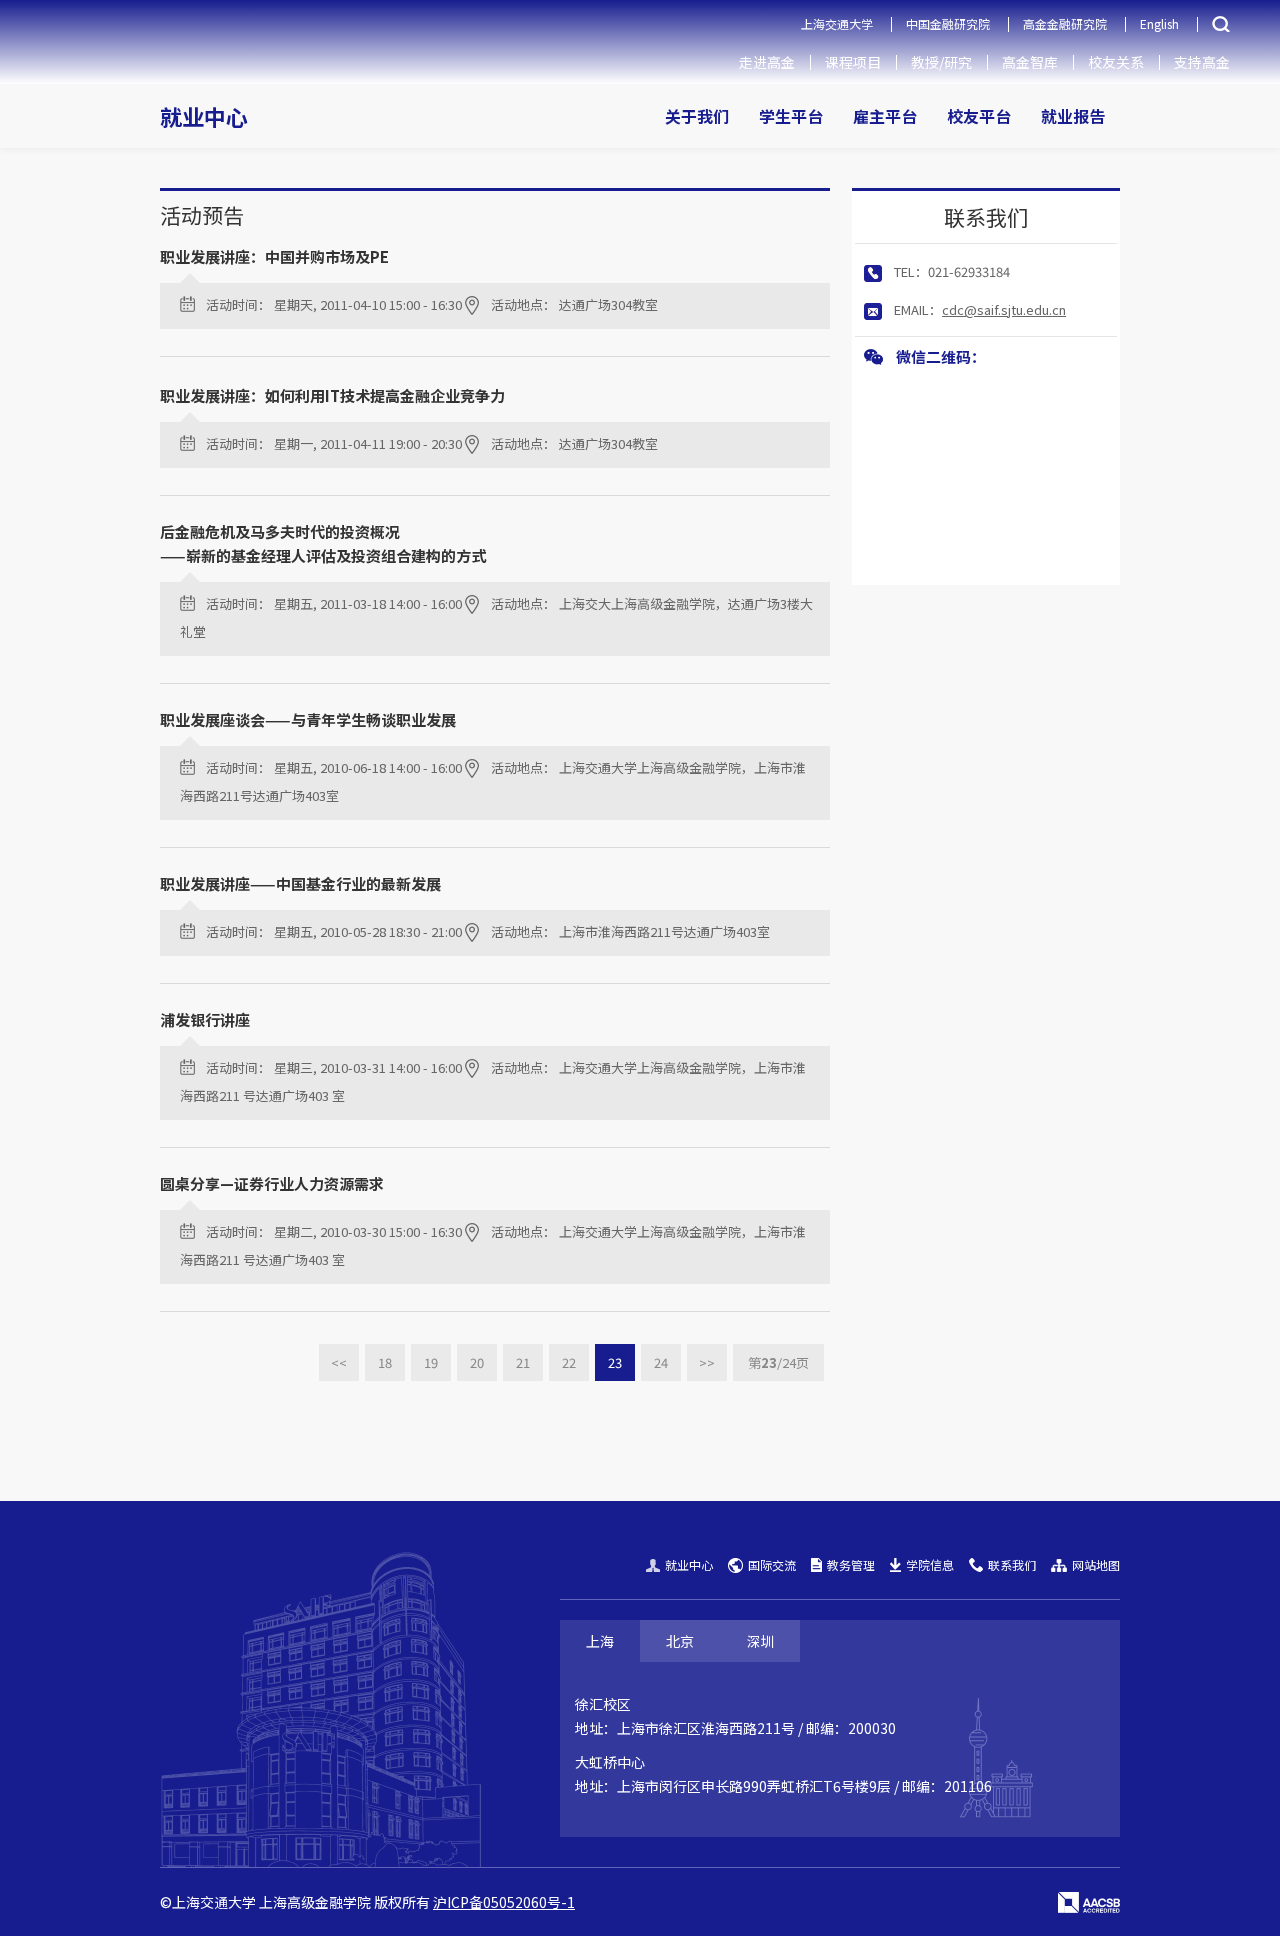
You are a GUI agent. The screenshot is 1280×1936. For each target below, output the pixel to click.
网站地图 (1096, 1564)
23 (615, 1362)
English (1159, 23)
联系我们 (1012, 1564)
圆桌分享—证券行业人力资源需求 (272, 1183)
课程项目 (853, 62)
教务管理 (851, 1564)
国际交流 (772, 1564)
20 (477, 1362)
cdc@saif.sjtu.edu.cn (1004, 309)
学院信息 (930, 1564)
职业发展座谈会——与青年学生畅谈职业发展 (308, 719)
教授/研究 (941, 62)
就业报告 (1073, 116)
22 (569, 1362)
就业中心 (204, 116)
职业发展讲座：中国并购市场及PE (274, 256)
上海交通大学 (837, 23)
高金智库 (1030, 62)
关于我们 (697, 116)
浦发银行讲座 (205, 1019)
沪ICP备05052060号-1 (504, 1902)
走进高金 (767, 62)
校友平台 (979, 116)
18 (385, 1362)
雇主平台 (885, 116)
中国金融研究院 (948, 23)
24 (661, 1362)
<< (339, 1362)
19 (431, 1362)
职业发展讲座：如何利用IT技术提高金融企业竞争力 (332, 395)
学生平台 (791, 116)
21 (523, 1362)
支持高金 (1202, 62)
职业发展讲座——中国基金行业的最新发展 (300, 883)
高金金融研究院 (1065, 23)
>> (707, 1362)
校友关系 (1116, 62)
